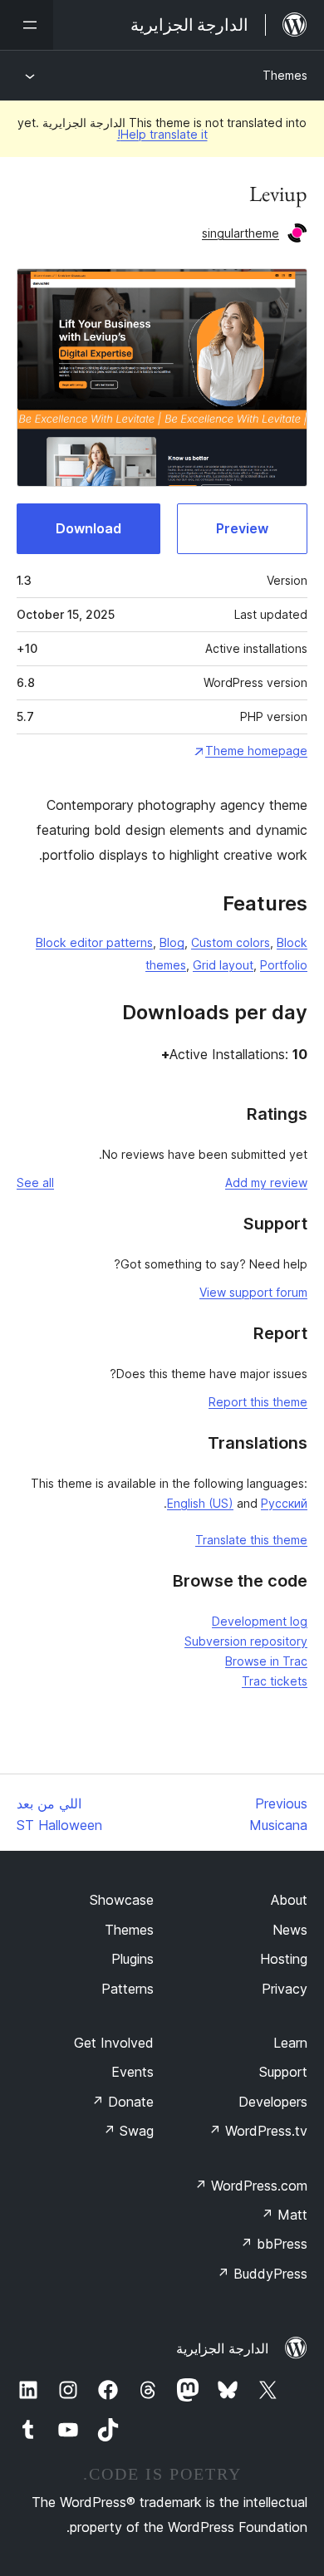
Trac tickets (275, 1681)
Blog (172, 942)
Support (283, 2072)
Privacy (285, 1989)
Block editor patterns (94, 942)
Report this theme (258, 1402)
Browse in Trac (266, 1661)
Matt (284, 2215)
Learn (290, 2043)
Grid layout (223, 965)
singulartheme (241, 233)
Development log (260, 1621)
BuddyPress (262, 2274)
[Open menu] (27, 25)
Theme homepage (256, 751)
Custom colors (231, 942)
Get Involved (114, 2043)
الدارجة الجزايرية (222, 2348)
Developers (273, 2102)
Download (88, 528)
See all (35, 1183)
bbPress (274, 2244)
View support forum (253, 1292)
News (290, 1930)
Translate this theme (251, 1540)
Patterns (128, 1989)
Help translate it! (162, 134)
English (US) (200, 1503)
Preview (242, 528)
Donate (123, 2102)
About (289, 1900)
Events (133, 2072)
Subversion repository (246, 1641)
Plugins (133, 1959)
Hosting (284, 1959)
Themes (285, 75)
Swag (128, 2131)
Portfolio (284, 965)
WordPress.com (251, 2186)
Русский (284, 1503)
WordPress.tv (258, 2131)
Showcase (122, 1900)
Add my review (266, 1183)
